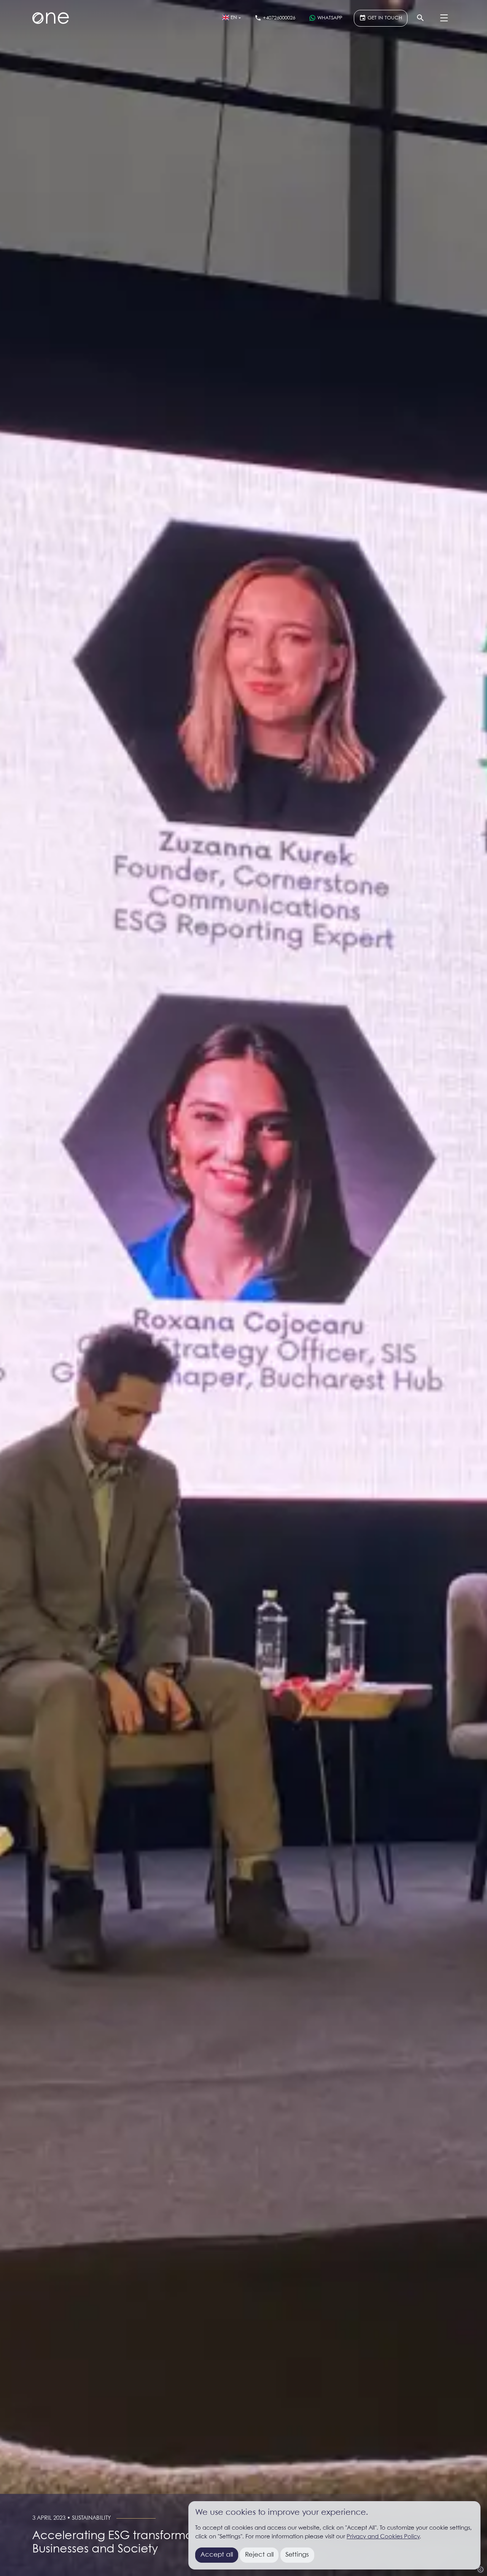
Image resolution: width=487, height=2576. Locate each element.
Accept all (217, 2555)
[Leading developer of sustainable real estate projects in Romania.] (51, 18)
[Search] (420, 18)
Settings (297, 2555)
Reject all (259, 2555)
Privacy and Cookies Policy (383, 2537)
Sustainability (91, 2518)
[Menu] (444, 18)
